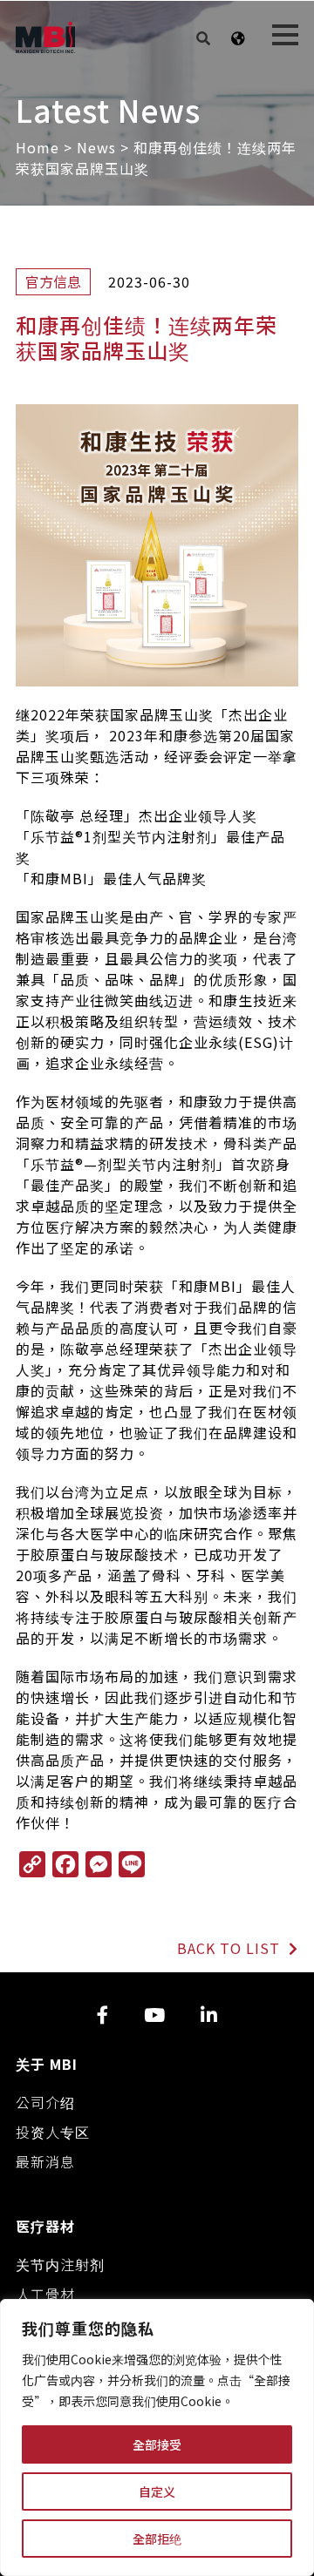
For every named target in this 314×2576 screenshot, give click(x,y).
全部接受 (157, 2444)
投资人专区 (53, 2132)
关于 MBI (47, 2064)
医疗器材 (45, 2226)
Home (38, 147)
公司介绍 (45, 2102)
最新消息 (45, 2161)
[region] (157, 2437)
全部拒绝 (157, 2539)
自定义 (157, 2491)
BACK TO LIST (231, 1948)
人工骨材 (45, 2294)
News (96, 147)
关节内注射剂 (60, 2264)
